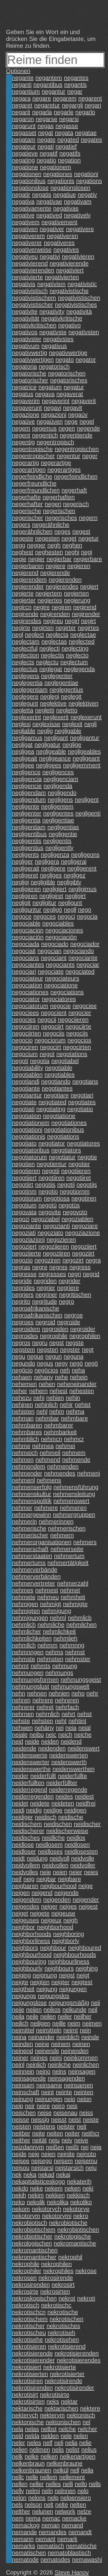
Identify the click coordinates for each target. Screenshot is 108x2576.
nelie (85, 2443)
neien (60, 1872)
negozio (22, 1260)
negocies (24, 1020)
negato (65, 360)
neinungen (49, 2099)
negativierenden (33, 270)
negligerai (74, 861)
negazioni (54, 415)
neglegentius (66, 690)
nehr (92, 1693)
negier (36, 559)
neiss (86, 2113)
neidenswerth (69, 1762)
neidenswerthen (73, 1769)
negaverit (84, 401)
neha (78, 1370)
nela (18, 2429)
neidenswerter (31, 1762)
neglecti (49, 648)
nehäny (44, 1728)
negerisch (76, 504)
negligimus (82, 889)
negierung (77, 600)
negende (88, 428)
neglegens (26, 676)
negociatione (61, 985)
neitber (21, 2133)
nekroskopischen (34, 2298)
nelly (18, 2491)
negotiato (24, 1143)
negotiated (52, 1102)
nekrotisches (63, 2326)
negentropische (32, 449)
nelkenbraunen (32, 2470)
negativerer (27, 243)
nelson (33, 2505)
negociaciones (64, 930)
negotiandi (26, 1081)
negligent (87, 800)
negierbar (59, 559)
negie (19, 559)
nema (33, 2518)
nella (87, 2470)
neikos (52, 2010)
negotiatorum (30, 1157)
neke (36, 2188)
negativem (26, 222)
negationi (86, 174)
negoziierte (27, 1253)
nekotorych (46, 2209)
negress (80, 1267)
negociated (80, 971)
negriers (23, 1295)
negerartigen (29, 470)
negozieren (61, 1240)
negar (75, 91)
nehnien (59, 1693)
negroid (45, 1322)
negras (21, 1267)
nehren (21, 1700)
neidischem (27, 1824)
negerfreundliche (34, 483)
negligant (56, 738)
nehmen (23, 1460)
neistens (44, 2126)
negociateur (28, 978)
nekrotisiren (27, 2381)
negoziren (48, 1260)
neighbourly (27, 1968)
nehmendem (29, 1466)
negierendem (29, 580)
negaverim (26, 401)
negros (21, 1343)
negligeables (84, 751)
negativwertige (68, 353)
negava (45, 394)
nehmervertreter (34, 1583)
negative (23, 215)
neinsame (49, 2085)
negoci (66, 916)
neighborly (66, 1941)
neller (37, 2484)
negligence (26, 772)
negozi (21, 1219)
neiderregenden (33, 1796)
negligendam (29, 793)
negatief (66, 146)
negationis (61, 181)
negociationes (30, 992)
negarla (42, 112)
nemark (67, 2539)
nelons (37, 2498)
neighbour (53, 1948)
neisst (59, 2120)
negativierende (69, 263)
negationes (58, 174)
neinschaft (26, 2092)
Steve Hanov (72, 2572)
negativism (51, 284)
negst (57, 1343)
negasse (67, 126)
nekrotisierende (32, 2353)
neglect (34, 635)
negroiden (55, 1329)
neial (84, 1728)
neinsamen (78, 2085)
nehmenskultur (32, 1494)
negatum (50, 387)
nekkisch (78, 2195)
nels (17, 2505)
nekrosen (24, 2278)
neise (45, 2113)
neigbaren (25, 1886)
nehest (58, 1391)
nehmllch (24, 1645)
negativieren (78, 256)
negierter (24, 600)
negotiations (63, 1136)
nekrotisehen (62, 2340)
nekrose (86, 2271)
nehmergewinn (31, 1515)
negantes (76, 78)
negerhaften (59, 497)
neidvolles (25, 1872)
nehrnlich (48, 1714)
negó (76, 1363)
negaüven (50, 421)
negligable (68, 731)
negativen (25, 229)
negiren (61, 607)
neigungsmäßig (69, 2003)
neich (65, 1735)
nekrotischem (30, 2319)
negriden (45, 1281)
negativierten (62, 277)
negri (74, 1274)
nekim (36, 2195)
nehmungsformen (35, 1680)
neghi (72, 552)
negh (54, 545)
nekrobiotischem (34, 2230)
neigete (40, 1913)
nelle (32, 2477)
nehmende (76, 1460)
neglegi (50, 696)
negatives (66, 250)
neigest (88, 1906)
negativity (52, 311)
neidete (40, 1803)
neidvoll (59, 1858)
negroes (23, 1322)
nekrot (67, 2298)
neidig (34, 1810)
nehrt (68, 1714)
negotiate (24, 1102)
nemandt (80, 2532)
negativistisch (30, 291)
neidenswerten (69, 1755)
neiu (54, 2140)
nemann (23, 2539)
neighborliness (31, 1941)
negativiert (70, 270)
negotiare (56, 1095)
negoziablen (77, 1219)
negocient (54, 1013)
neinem (61, 2044)
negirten (43, 628)
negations (89, 181)
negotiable (59, 1068)
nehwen (22, 1728)
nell (75, 2470)
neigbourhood (58, 1886)
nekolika (58, 2202)
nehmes (23, 1590)
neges (62, 531)
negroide (69, 1322)
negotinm (24, 1191)
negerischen (59, 511)
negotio (48, 1191)
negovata (24, 1212)
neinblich (68, 2037)
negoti (20, 1061)
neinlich (36, 2065)
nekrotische (63, 2312)
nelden (50, 2436)
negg (19, 545)
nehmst (75, 1652)
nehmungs (59, 1673)
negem (21, 428)
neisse (21, 2120)
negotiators (66, 1150)
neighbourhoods (75, 1955)
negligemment (82, 765)
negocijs (77, 1033)
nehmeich (25, 1453)
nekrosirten (55, 2291)
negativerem (28, 236)
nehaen (22, 1377)
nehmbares (27, 1432)
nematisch (51, 2546)
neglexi (21, 724)
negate (46, 140)
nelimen (40, 2450)
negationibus (29, 181)
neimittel (23, 2030)
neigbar (46, 1879)
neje (34, 2154)
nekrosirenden (31, 2285)
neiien (34, 2010)
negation (69, 160)
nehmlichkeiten (32, 1638)
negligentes (58, 813)
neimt (71, 2030)
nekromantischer (34, 2257)
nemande (24, 2532)
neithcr (91, 2133)
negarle (64, 112)
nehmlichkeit (59, 1631)
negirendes (27, 621)
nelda (32, 2436)
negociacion (28, 930)
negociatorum (30, 1006)
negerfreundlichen (36, 490)
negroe (73, 1315)
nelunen (43, 2511)
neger (90, 456)
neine (42, 2044)
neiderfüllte (72, 1776)
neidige (53, 1810)
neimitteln (49, 2030)
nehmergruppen (74, 1515)
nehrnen (23, 1714)
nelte (62, 2505)
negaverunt (27, 408)
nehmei (65, 1446)
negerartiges (64, 470)
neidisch (46, 1817)
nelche (67, 2429)
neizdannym (28, 2147)
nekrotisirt (25, 2395)
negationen (27, 174)
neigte (20, 1982)
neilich (20, 2023)
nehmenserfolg (32, 1487)
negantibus (48, 85)
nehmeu (48, 1597)
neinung (22, 2099)
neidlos (76, 1838)
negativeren (62, 236)
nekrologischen (32, 2243)
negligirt (75, 896)
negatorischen (67, 373)
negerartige (56, 463)
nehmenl (23, 1480)
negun (54, 1356)
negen (67, 428)
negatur (74, 387)
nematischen (29, 2553)
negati (46, 146)
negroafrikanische (36, 1308)
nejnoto (86, 2154)
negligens (60, 800)
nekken (55, 2195)
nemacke (74, 2518)
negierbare (88, 559)
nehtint (77, 1721)
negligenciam (61, 779)
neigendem (27, 1900)
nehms (54, 1652)
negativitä (79, 311)
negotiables (60, 1075)
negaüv (78, 415)
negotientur (52, 1164)
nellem (49, 2477)
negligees (49, 765)
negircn (22, 607)
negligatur (48, 745)
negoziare (85, 1226)
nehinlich (46, 1405)
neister (66, 2126)
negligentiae (58, 820)
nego (85, 910)
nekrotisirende (63, 2381)
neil (93, 2010)
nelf (48, 2443)
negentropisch (55, 442)
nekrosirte (25, 2291)
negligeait (25, 758)
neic (51, 1735)
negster (70, 1350)
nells (95, 2484)
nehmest (47, 1590)
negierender (28, 586)
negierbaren (28, 566)
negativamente (32, 208)
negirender (86, 614)
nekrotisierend (67, 2346)
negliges (51, 875)
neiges (68, 1906)
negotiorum (27, 1198)
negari (93, 105)
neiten (55, 2133)
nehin (73, 1398)
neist (75, 2120)
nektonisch (81, 2415)
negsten (48, 1350)
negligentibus (29, 834)
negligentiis (27, 841)
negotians (85, 1081)
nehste (21, 1721)
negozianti (56, 1226)
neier (76, 1872)
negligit (21, 903)
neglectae (83, 635)
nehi (39, 1398)
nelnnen (65, 2491)
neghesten (49, 552)
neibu (37, 1735)
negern (88, 518)
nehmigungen (30, 1618)
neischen (24, 2113)
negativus (54, 346)
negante (23, 78)
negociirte (78, 1026)
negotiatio (80, 1109)
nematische (81, 2546)
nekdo (20, 2188)
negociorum (50, 1040)
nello (81, 2484)
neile (32, 2016)
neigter (60, 1982)
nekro (81, 2216)
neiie (18, 2010)
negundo (24, 1363)
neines (39, 2058)
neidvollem (26, 1865)
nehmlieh (65, 1638)
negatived (49, 215)
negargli (72, 105)
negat (46, 133)
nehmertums (29, 1563)
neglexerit (56, 717)
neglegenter (57, 676)
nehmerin (24, 1521)
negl (18, 635)
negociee (85, 1006)
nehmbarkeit (60, 1432)
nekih (19, 2195)
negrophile (54, 1336)
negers (21, 525)
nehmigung (56, 1611)
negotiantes (57, 1088)
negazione (26, 415)
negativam (78, 201)
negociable (26, 923)
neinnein (23, 2071)
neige (85, 1886)
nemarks (24, 2546)
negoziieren (54, 1246)
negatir (21, 195)
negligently (59, 848)
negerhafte (26, 497)
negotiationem (31, 1123)
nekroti (86, 2298)
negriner (46, 1295)
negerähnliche (51, 525)
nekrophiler (27, 2271)
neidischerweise (67, 1831)
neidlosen (77, 1845)
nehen (47, 1384)
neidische (71, 1817)
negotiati (23, 1109)
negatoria (24, 366)
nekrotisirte (55, 2395)
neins (59, 2071)
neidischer (87, 1824)
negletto (67, 710)
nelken (49, 2456)
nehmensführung (76, 1487)
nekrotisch (26, 2305)
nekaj (63, 2175)
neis (72, 2106)
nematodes (55, 2560)
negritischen (75, 1295)
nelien (20, 2450)
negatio (46, 160)
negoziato (50, 1233)
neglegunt (25, 703)
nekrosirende (56, 2278)
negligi (20, 882)
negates (91, 140)
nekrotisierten (30, 2374)
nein (85, 2030)
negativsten (84, 332)
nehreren (67, 1700)
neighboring (69, 1934)
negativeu (25, 256)
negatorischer (30, 380)
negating (23, 160)
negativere (80, 229)
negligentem (57, 806)
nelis (58, 2450)
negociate (51, 971)
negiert (89, 586)
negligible (43, 882)
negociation (27, 985)
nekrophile (26, 2264)
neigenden (57, 1900)
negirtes (88, 628)
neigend (42, 1893)
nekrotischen (66, 2319)
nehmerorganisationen (42, 1542)
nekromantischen (35, 2250)
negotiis (45, 1185)
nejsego (42, 2161)
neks (53, 2401)
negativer (52, 229)
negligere (53, 868)
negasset (24, 133)
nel (86, 2422)
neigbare (69, 1879)
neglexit (72, 724)
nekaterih (79, 2181)
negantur (54, 91)
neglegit (71, 696)
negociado (55, 944)
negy (61, 1363)
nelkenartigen (78, 2456)
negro (66, 1301)
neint (48, 2092)
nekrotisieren (29, 2346)
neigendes (26, 1906)
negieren (79, 566)
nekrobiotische (68, 2223)
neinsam (23, 2085)
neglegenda (79, 669)
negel (87, 421)
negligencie (27, 786)
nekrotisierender (33, 2360)
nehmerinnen (56, 1521)
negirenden (55, 614)
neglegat (51, 669)
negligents (25, 855)
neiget (20, 1913)
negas (46, 126)
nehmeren (73, 1508)
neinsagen (82, 2071)
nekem (54, 2188)
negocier (80, 1013)
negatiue (64, 195)
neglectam (26, 641)
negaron (23, 119)
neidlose (23, 1845)
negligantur (85, 738)
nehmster (78, 1659)
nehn (19, 1693)
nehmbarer (59, 1425)
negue (35, 1356)
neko (18, 2202)
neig (29, 1879)
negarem (65, 98)
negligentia (26, 820)
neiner (20, 2058)
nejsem (63, 2161)
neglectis (52, 655)
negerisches (61, 518)
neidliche (53, 1838)
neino (43, 2071)
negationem (55, 167)
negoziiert (84, 1246)
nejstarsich (69, 2168)
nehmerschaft (30, 1549)
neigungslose (29, 2003)
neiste (91, 2120)
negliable (24, 731)
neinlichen (86, 2065)
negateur (24, 146)
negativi (50, 256)
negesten (47, 538)
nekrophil (70, 2257)
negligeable (51, 751)
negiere (55, 566)
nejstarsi (42, 2168)
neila (18, 2016)
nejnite (66, 2154)
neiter (72, 2133)
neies (91, 1872)
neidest (84, 1796)
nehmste (24, 1659)
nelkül (61, 2470)
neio (70, 2099)
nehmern (62, 1535)
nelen (81, 2436)
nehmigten (26, 1611)
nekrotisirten (28, 2401)
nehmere (46, 1508)
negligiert (55, 889)
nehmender (27, 1473)
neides (64, 1796)
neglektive (53, 703)
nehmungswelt (70, 1686)
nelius (89, 2450)
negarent (90, 98)
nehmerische (29, 1528)
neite (39, 2133)
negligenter (27, 813)
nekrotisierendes (79, 2360)
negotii (51, 1171)
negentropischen (77, 449)
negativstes (58, 339)
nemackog (26, 2525)
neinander (41, 2037)
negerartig (25, 463)
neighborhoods (32, 1934)
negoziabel (45, 1219)
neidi (18, 1810)
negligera (47, 861)
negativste (53, 332)
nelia (71, 2443)
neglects (23, 662)
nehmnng (72, 1645)
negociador (85, 944)
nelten (78, 2505)
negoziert (24, 1246)
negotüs (69, 1205)
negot (47, 1054)
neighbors (25, 1948)
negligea (23, 751)
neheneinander (77, 1384)
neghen (72, 545)
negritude (45, 1301)
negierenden (65, 580)
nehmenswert (71, 1501)
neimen (92, 2023)
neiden (50, 1741)
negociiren (26, 1026)
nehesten (82, 1391)
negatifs (70, 153)
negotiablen (27, 1075)
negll (70, 910)
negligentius (28, 848)
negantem (49, 78)
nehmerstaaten (32, 1556)
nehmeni (88, 1473)
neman (51, 2525)
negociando (79, 951)
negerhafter (27, 504)
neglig (45, 731)
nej (85, 2147)
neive (81, 2140)
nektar (69, 2401)
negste (75, 1343)
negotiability (28, 1068)
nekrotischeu (29, 2333)
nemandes (53, 2532)
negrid (91, 1274)
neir (30, 2106)
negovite (50, 1212)
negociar (88, 965)
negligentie (63, 834)
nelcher (87, 2429)
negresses (52, 1274)
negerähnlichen (32, 531)
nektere (90, 2408)
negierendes (62, 586)
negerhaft (74, 490)
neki (88, 2188)
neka (30, 2175)
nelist (73, 2450)
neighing (87, 1968)
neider (20, 1776)
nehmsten (50, 1659)
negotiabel (65, 1061)
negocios (79, 1040)
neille (59, 2023)
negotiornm (75, 1191)
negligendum (29, 800)
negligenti (88, 813)
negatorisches (69, 380)
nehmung (65, 1666)
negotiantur (27, 1095)
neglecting (75, 648)
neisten (22, 2126)
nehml (58, 1618)
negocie (60, 1006)
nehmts (40, 1666)
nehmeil (50, 1453)
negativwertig (30, 353)
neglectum (74, 662)
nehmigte (75, 1604)
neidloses (50, 1851)
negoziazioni (28, 1240)
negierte (23, 593)
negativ (87, 195)
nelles (53, 2484)
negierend (25, 573)
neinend (22, 2051)
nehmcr (74, 1439)
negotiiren (51, 1178)
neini (56, 2058)
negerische (27, 511)
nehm (57, 1411)
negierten (76, 593)
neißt (72, 2147)
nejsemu (86, 2161)
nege (71, 421)
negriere (68, 1288)
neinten (84, 2092)
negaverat (70, 394)
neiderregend (30, 1790)
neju (91, 2168)
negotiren (84, 1198)
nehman (23, 1418)
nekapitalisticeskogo (39, 2181)
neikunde (74, 2010)
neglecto (77, 655)
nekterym (52, 2415)
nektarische (27, 2408)
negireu (53, 621)
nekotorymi (57, 2216)
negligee (23, 765)
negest (81, 531)
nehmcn (51, 1439)
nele (66, 2436)
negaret (22, 105)
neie (45, 1872)
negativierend (30, 263)
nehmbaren (27, 1425)
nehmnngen (28, 1652)
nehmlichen (81, 1625)
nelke (32, 2456)
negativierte (27, 277)
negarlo (85, 112)
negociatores (59, 999)
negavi (52, 408)
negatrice (24, 387)
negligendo (62, 793)
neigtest (82, 1982)
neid (18, 1741)
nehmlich (24, 1625)
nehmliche (51, 1625)
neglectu (47, 662)
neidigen (75, 1810)
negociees (25, 1013)
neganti (22, 85)
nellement (72, 2477)
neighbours (59, 1968)
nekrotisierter (67, 2374)
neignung (45, 1975)
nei (60, 1728)
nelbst (49, 2429)
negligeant (86, 758)
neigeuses (25, 1920)
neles (34, 2443)
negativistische (69, 291)
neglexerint (27, 717)
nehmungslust (31, 1686)
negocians (25, 958)
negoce (22, 916)
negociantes (28, 965)
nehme (21, 1446)
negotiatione (59, 1116)
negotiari (82, 1095)
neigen (21, 1893)
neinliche (59, 2065)
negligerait (26, 868)
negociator (26, 999)
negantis (75, 85)
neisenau (65, 2113)
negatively (77, 215)
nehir (66, 1405)
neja (96, 2147)
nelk (17, 2456)
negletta (23, 710)
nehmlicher (27, 1631)
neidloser (24, 1851)
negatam (24, 140)
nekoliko (81, 2202)
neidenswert (84, 1748)
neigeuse (63, 1913)
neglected (82, 641)
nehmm (48, 1645)
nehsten (42, 1721)
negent (21, 435)
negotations (72, 1054)
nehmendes (60, 1473)
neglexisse (46, 724)
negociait (24, 951)
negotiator (52, 1143)
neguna (73, 1356)
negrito (21, 1301)
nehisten (23, 1411)
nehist (83, 1405)
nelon (19, 2498)
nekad (46, 2175)
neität (39, 2140)
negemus (44, 428)
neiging (21, 1975)
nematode (25, 2560)
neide (32, 1741)
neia (71, 1728)
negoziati (24, 1233)
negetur (88, 538)
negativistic (82, 284)
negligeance (55, 758)
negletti (45, 710)
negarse (46, 119)
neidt (18, 1858)
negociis (54, 1033)
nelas (32, 2429)
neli (59, 2443)
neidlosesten (81, 1851)
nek (17, 2175)
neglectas (54, 641)
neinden (22, 2044)
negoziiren (57, 1253)
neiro (58, 2106)
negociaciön (61, 937)
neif (17, 1879)
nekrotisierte (60, 2367)
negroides (25, 1336)
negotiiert (24, 1178)
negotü (48, 1205)
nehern (38, 1391)
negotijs (87, 1185)
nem (18, 2518)
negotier (79, 1164)
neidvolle (83, 1858)
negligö (53, 910)
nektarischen (61, 2408)
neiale (20, 1735)
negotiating (51, 1109)
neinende (47, 2051)
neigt (83, 1975)
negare (42, 98)
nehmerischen (67, 1528)
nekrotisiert (27, 2367)
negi (87, 552)
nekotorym (26, 2216)
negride (22, 1281)
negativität (26, 318)
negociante (83, 958)
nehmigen (25, 1604)
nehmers (85, 1542)
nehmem (74, 1453)
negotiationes (69, 1123)
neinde (90, 2037)
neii (95, 2003)
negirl (72, 621)
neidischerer (28, 1831)
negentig (23, 442)
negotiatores (83, 1143)
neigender (86, 1900)
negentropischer (33, 456)
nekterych (25, 2415)
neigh (70, 1920)
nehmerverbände (35, 1570)
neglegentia (27, 683)
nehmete (24, 1597)
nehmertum (69, 1556)
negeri (53, 504)
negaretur (47, 105)
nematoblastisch (69, 2553)
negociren (25, 1047)
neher (20, 1391)
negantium (26, 91)
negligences (58, 772)
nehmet (70, 1590)
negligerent (82, 868)
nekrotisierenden (77, 2353)
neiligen (40, 2023)
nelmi (33, 2491)
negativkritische (62, 318)
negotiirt (23, 1185)
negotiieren (76, 1171)
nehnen (37, 1693)
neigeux (51, 1920)
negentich (45, 435)
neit (82, 2126)
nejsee (21, 2161)
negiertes (50, 600)
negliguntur (27, 910)
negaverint (56, 401)
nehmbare (74, 1418)
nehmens (49, 1480)
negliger (22, 861)
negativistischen (79, 298)
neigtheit (23, 1989)
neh (65, 1370)
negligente (26, 806)
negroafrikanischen (37, 1315)
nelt (49, 2505)
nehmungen (28, 1673)
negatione (25, 167)
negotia (40, 1061)
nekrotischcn (29, 2312)
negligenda (58, 786)
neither (21, 2140)
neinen (81, 2044)
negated (68, 140)
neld (18, 2436)
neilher (83, 2016)
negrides (23, 1288)
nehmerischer (30, 1535)
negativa (23, 201)
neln (47, 2491)
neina (19, 2037)
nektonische (28, 2422)
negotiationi (27, 1130)
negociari (24, 971)
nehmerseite (67, 1549)
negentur (69, 456)
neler (19, 2443)
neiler (65, 2016)
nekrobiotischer (32, 2236)
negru (40, 1343)
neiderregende (68, 1790)
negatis (42, 195)
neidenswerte (30, 1755)
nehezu (22, 1398)
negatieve (25, 153)
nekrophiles (58, 2271)
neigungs (24, 1996)
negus (45, 1363)
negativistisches (76, 305)
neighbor (24, 1927)
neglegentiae (61, 683)
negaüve (23, 421)
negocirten (77, 1047)
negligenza (55, 855)
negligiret (51, 896)
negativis (24, 284)
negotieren (26, 1171)
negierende (55, 573)
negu (19, 1356)
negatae (86, 133)
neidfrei (86, 1803)
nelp (53, 2498)
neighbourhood (32, 1955)
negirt (88, 621)
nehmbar (47, 1418)
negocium (25, 1054)
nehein (79, 1377)
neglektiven (83, 703)
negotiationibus (64, 1130)
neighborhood (55, 1927)
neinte (64, 2092)
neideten (63, 1803)
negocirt (51, 1047)
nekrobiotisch (30, 2223)
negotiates (82, 1102)
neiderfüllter (62, 1783)
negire (42, 607)
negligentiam (29, 827)
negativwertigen (33, 360)
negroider (83, 1329)
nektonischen (63, 2422)
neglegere (25, 696)
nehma (75, 1411)
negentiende (76, 435)
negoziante (27, 1226)
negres (58, 1267)
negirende (25, 614)
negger (36, 545)
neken (73, 2188)
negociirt (52, 1026)
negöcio (22, 1370)
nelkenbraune (64, 2463)
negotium (24, 1205)
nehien (55, 1398)
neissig (40, 2120)
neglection (25, 655)
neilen (48, 2016)
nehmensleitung (74, 1494)
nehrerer (23, 1707)
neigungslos (54, 1996)
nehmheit (73, 1597)
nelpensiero (76, 2498)
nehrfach (67, 1707)
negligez (75, 875)
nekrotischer (28, 2326)
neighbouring (29, 1961)
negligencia (27, 779)
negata (64, 133)
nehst (84, 1714)
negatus (23, 394)
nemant (45, 2539)
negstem (24, 1350)
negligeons (85, 855)
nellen (20, 2484)
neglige (72, 745)
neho (78, 1693)
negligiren (25, 896)
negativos (25, 332)
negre (40, 1267)
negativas (66, 208)
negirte (21, 628)
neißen (55, 2147)
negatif (49, 153)
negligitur (44, 903)
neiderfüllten (28, 1783)
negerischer (28, 518)
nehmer (22, 1508)
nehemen (24, 1384)
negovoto (75, 1212)
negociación (28, 937)
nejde (19, 2154)
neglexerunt (86, 717)
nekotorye (76, 2209)
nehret (45, 1707)
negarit (21, 112)
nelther (21, 2511)
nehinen (22, 1405)
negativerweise (32, 250)
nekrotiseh (61, 2333)
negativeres (59, 243)
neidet (20, 1803)
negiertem (49, 593)
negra (93, 1260)
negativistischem (34, 298)
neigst (67, 1975)
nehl (42, 1411)
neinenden (75, 2051)
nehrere (43, 1700)
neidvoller (83, 1865)
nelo (83, 2491)
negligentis (57, 841)
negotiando (56, 1081)
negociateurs (62, 978)
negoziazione (82, 1233)
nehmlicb (80, 1618)
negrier (46, 1288)
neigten (40, 1982)
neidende (24, 1748)
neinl (18, 2065)
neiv (67, 2140)
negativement (59, 222)
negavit (73, 408)
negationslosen (70, 188)
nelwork (65, 2511)
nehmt (20, 1666)
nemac (51, 2518)
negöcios (46, 1370)
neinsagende (29, 2078)
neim (74, 2023)
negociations (67, 992)
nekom (21, 2209)
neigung (47, 1989)
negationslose (30, 188)
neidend (71, 1741)
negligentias (63, 827)
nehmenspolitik (32, 1501)
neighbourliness (69, 1961)
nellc (18, 2477)
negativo (69, 325)
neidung (37, 1858)
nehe (61, 1377)
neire (43, 2106)
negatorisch (54, 366)
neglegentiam (30, 690)
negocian (49, 951)
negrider (69, 1281)
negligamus (27, 738)
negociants (60, 965)
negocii (47, 1020)
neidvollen (55, 1865)
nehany (43, 1377)
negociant (54, 958)
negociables (58, 923)
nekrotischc (56, 2305)
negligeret (25, 875)
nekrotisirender (74, 2388)
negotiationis (29, 1136)
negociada (26, 944)
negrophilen (85, 1336)
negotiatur (62, 1157)
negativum (26, 346)
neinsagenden (66, 2078)
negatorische (29, 373)
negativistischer (33, 305)
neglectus (25, 669)
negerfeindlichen (76, 476)
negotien (23, 1164)
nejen (48, 2154)
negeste (23, 538)
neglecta (57, 635)
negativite (25, 311)
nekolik (36, 2202)
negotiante (26, 1088)
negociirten (27, 1033)
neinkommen (81, 2058)
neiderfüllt (43, 1776)
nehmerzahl (73, 1583)
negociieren (73, 1020)
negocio (22, 1040)
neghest (23, 552)
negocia (87, 916)
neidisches (26, 1838)
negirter (66, 628)
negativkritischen (34, 325)
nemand (72, 2525)
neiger (49, 1906)
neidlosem (49, 1845)
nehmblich (25, 1439)
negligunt (70, 903)
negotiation (27, 1116)
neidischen (58, 1824)
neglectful (25, 648)
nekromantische (75, 2243)
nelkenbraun (28, 2463)
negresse (24, 1274)
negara (21, 98)
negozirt (73, 1260)
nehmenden (63, 1466)
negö (91, 1363)
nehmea (43, 1446)
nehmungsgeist (81, 1680)
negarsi (69, 119)
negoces (45, 916)
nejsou (21, 2168)
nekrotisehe (27, 2340)
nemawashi (87, 2560)
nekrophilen (56, 2264)
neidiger (22, 1817)
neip (18, 2106)
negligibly (69, 882)
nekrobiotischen (78, 2230)
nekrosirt (63, 2285)
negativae (49, 201)
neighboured (85, 1948)
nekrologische (73, 2236)
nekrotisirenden (32, 2388)
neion (84, 2099)
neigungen (73, 1989)
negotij (66, 1185)
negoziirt (83, 1253)
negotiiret (79, 1178)
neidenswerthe (31, 1769)
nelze (84, 2511)
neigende (66, 1893)
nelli (68, 2484)
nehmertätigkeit (68, 1563)
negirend (85, 607)
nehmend (48, 1460)
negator (86, 360)
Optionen (18, 71)
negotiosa (57, 1198)
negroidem (26, 1329)
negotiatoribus (31, 1150)
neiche (83, 1735)
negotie (87, 1157)
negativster (27, 339)
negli (90, 724)
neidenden (52, 1748)
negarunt (24, 126)
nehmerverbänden (36, 1576)
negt (88, 1350)
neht (61, 1721)
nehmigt (51, 1604)
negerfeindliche (32, 476)
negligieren (26, 889)
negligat (22, 745)
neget (69, 538)
